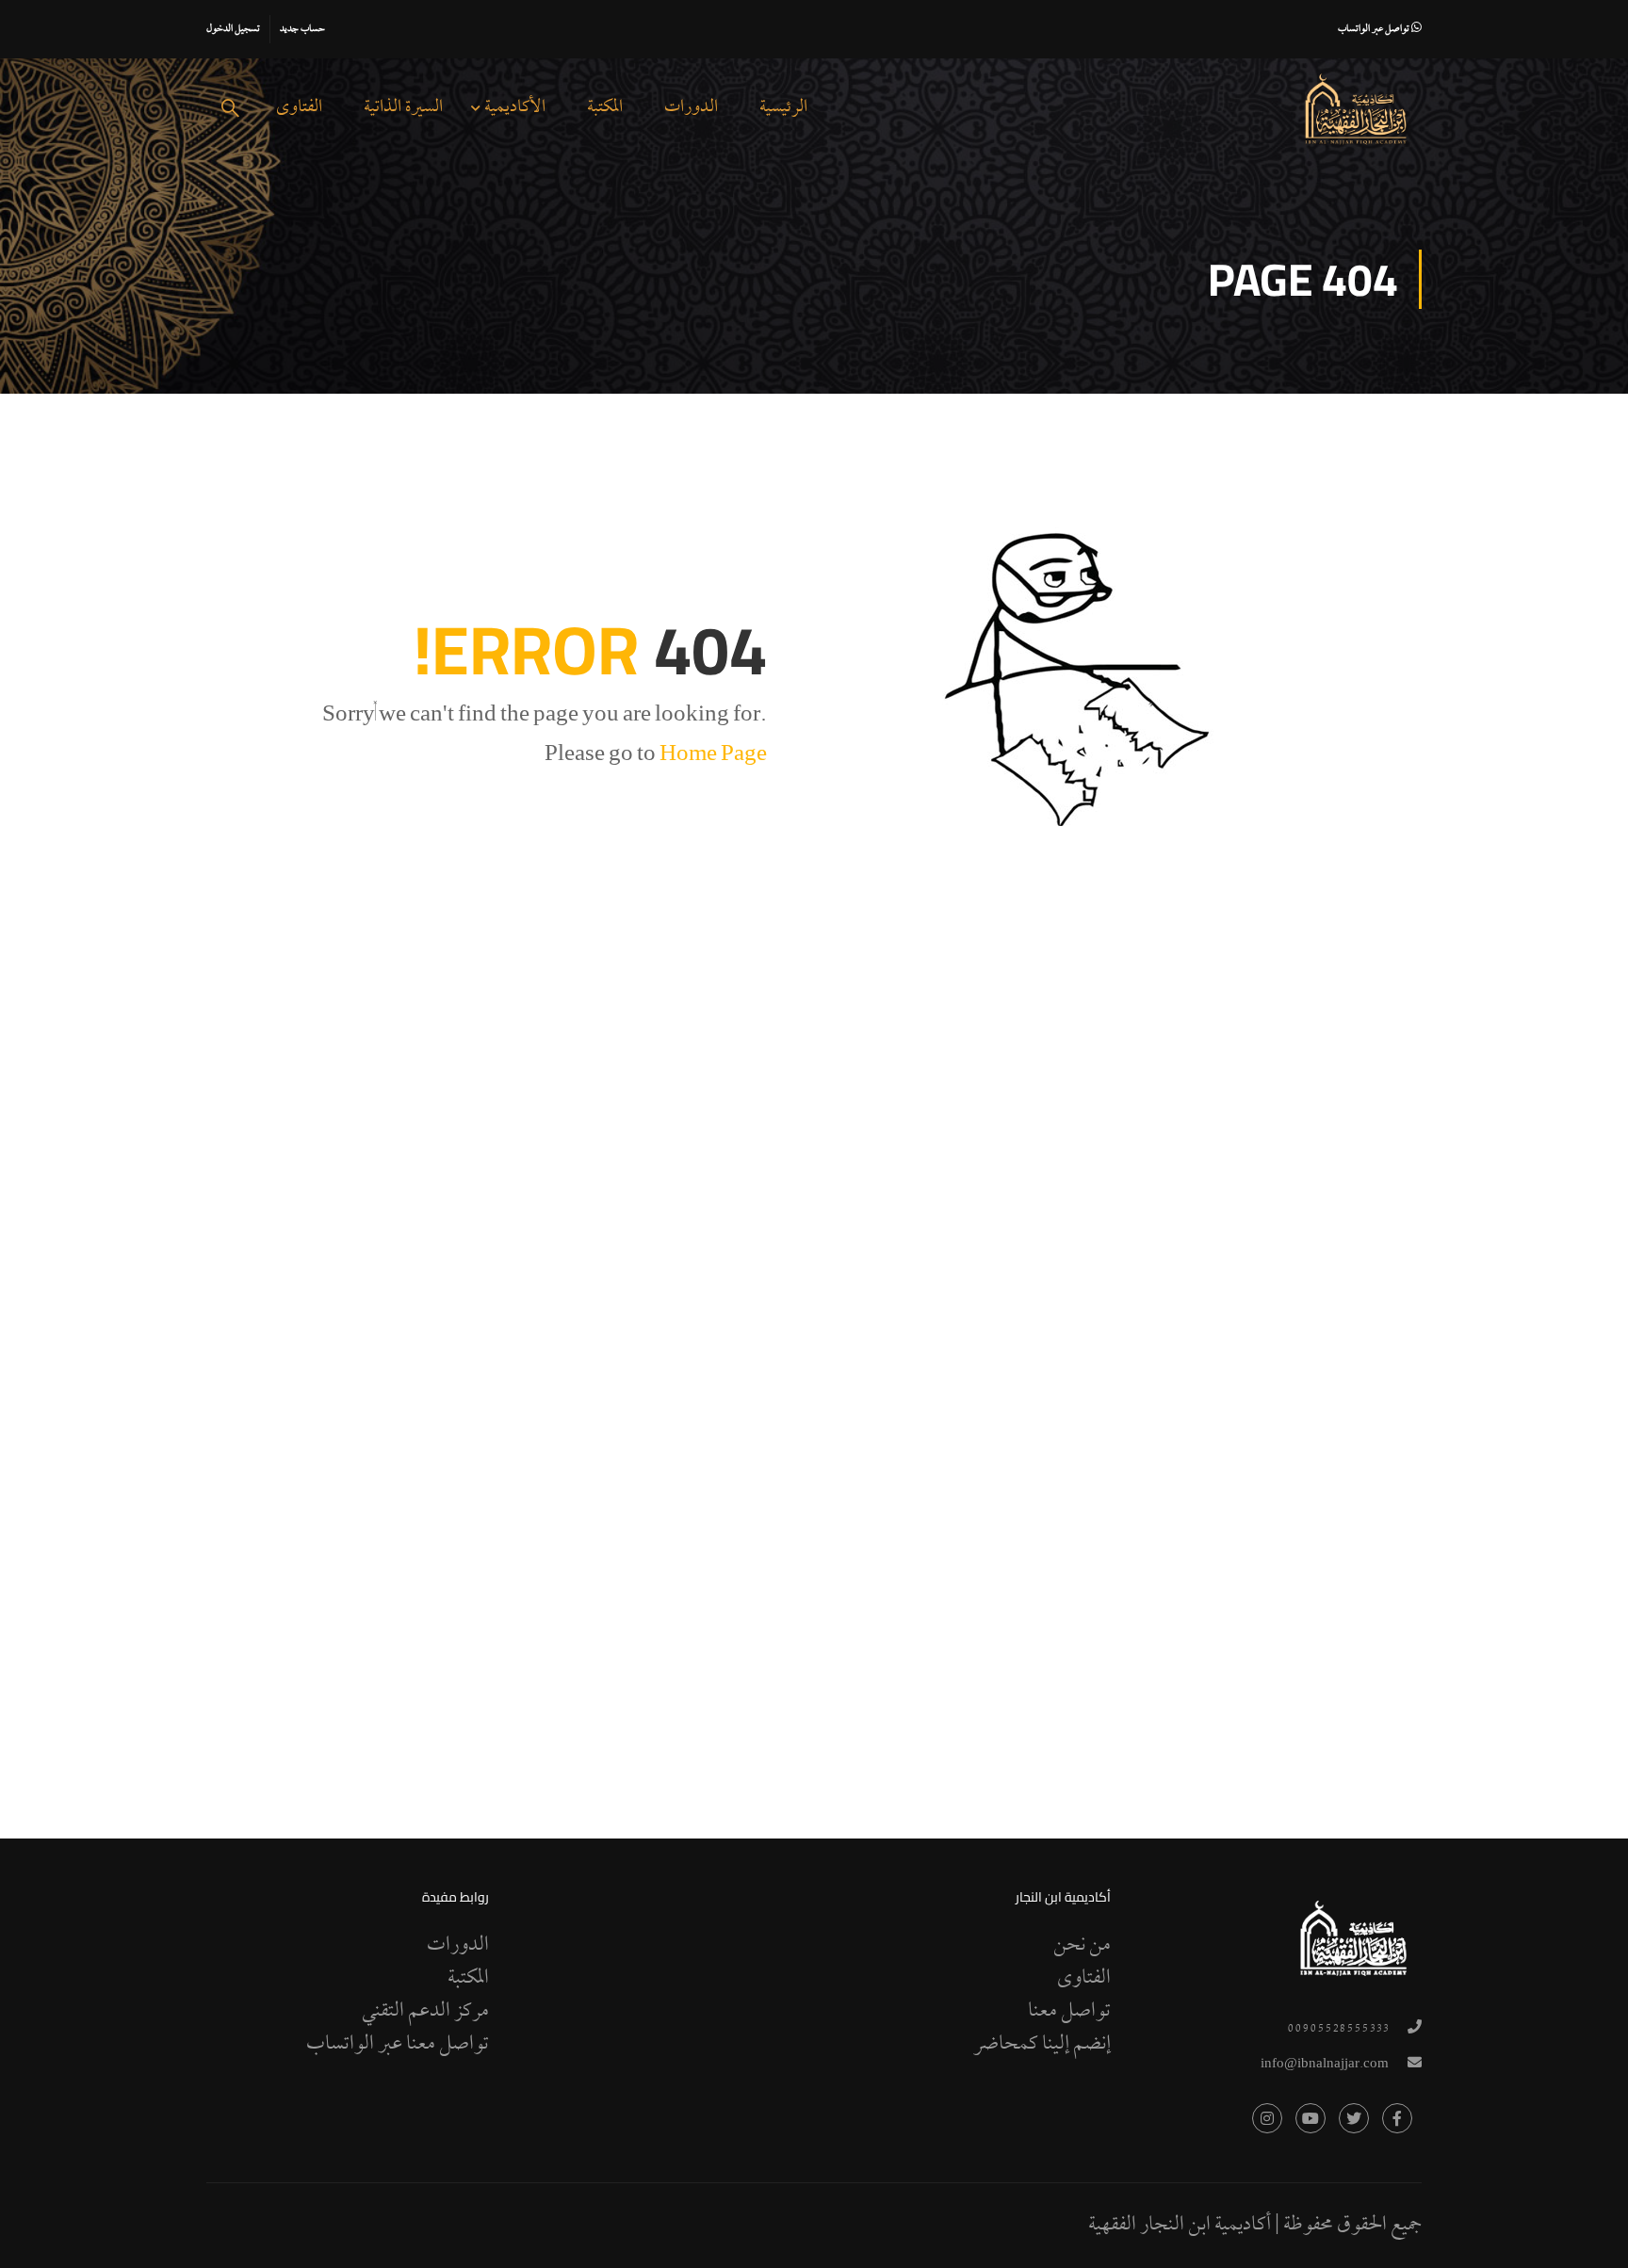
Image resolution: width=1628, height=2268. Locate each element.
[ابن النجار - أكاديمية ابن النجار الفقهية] (1356, 109)
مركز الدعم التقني (425, 2012)
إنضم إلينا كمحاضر (1042, 2045)
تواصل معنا (1069, 2012)
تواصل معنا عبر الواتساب (398, 2045)
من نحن (1082, 1946)
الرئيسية (783, 108)
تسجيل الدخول (233, 29)
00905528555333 (1338, 2029)
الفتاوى (299, 108)
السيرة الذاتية (403, 108)
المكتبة (605, 108)
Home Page (713, 756)
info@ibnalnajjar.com (1325, 2065)
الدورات (691, 108)
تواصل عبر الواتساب (1375, 29)
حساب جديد (302, 29)
